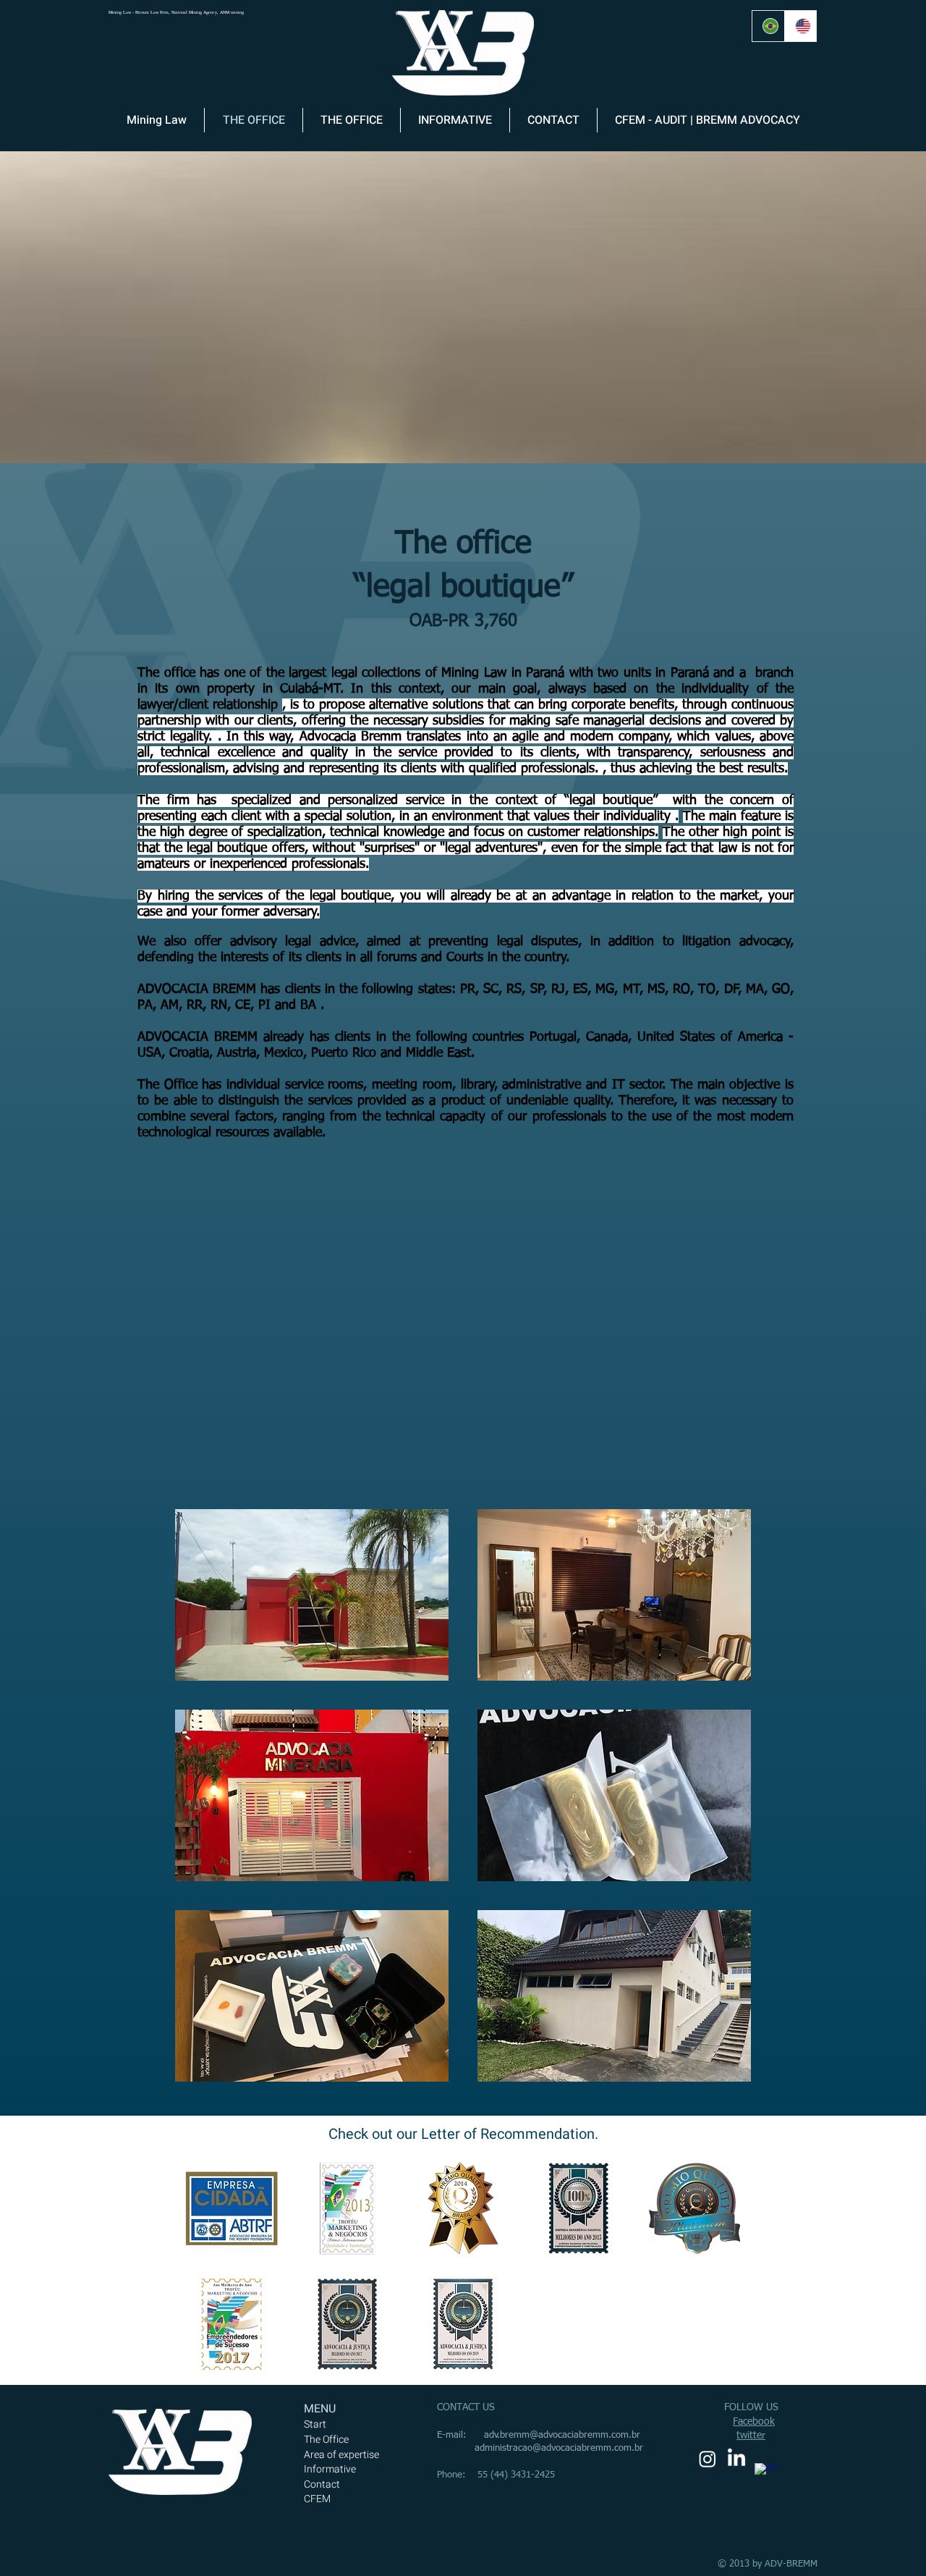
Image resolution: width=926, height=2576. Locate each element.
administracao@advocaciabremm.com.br (559, 2448)
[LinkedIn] (736, 2459)
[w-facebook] (765, 2474)
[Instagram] (708, 2459)
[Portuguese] (768, 26)
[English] (800, 26)
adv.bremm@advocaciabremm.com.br (562, 2435)
